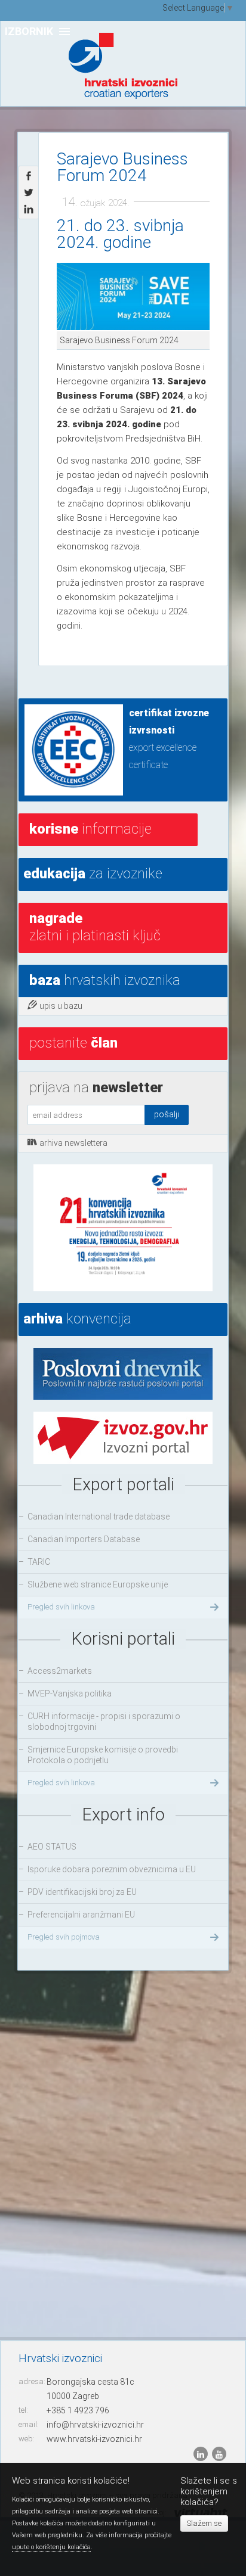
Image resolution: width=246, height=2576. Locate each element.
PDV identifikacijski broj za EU (82, 1892)
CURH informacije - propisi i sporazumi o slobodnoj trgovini (104, 1722)
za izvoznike (93, 874)
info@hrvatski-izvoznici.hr (95, 2425)
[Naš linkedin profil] (202, 2453)
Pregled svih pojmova (64, 1937)
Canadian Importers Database (84, 1539)
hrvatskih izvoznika (105, 980)
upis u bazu (61, 1006)
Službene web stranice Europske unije (98, 1584)
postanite (73, 1043)
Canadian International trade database (99, 1517)
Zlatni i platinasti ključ (95, 927)
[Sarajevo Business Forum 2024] (133, 297)
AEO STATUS (52, 1847)
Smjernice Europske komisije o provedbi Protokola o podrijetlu (103, 1755)
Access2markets (60, 1671)
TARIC (39, 1562)
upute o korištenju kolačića (51, 2547)
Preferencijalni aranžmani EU (81, 1915)
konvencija (77, 1319)
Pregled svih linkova (61, 1607)
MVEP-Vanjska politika (70, 1693)
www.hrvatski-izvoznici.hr (94, 2439)
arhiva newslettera (73, 1143)
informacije (90, 829)
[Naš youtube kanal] (219, 2453)
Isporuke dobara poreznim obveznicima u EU (112, 1869)
